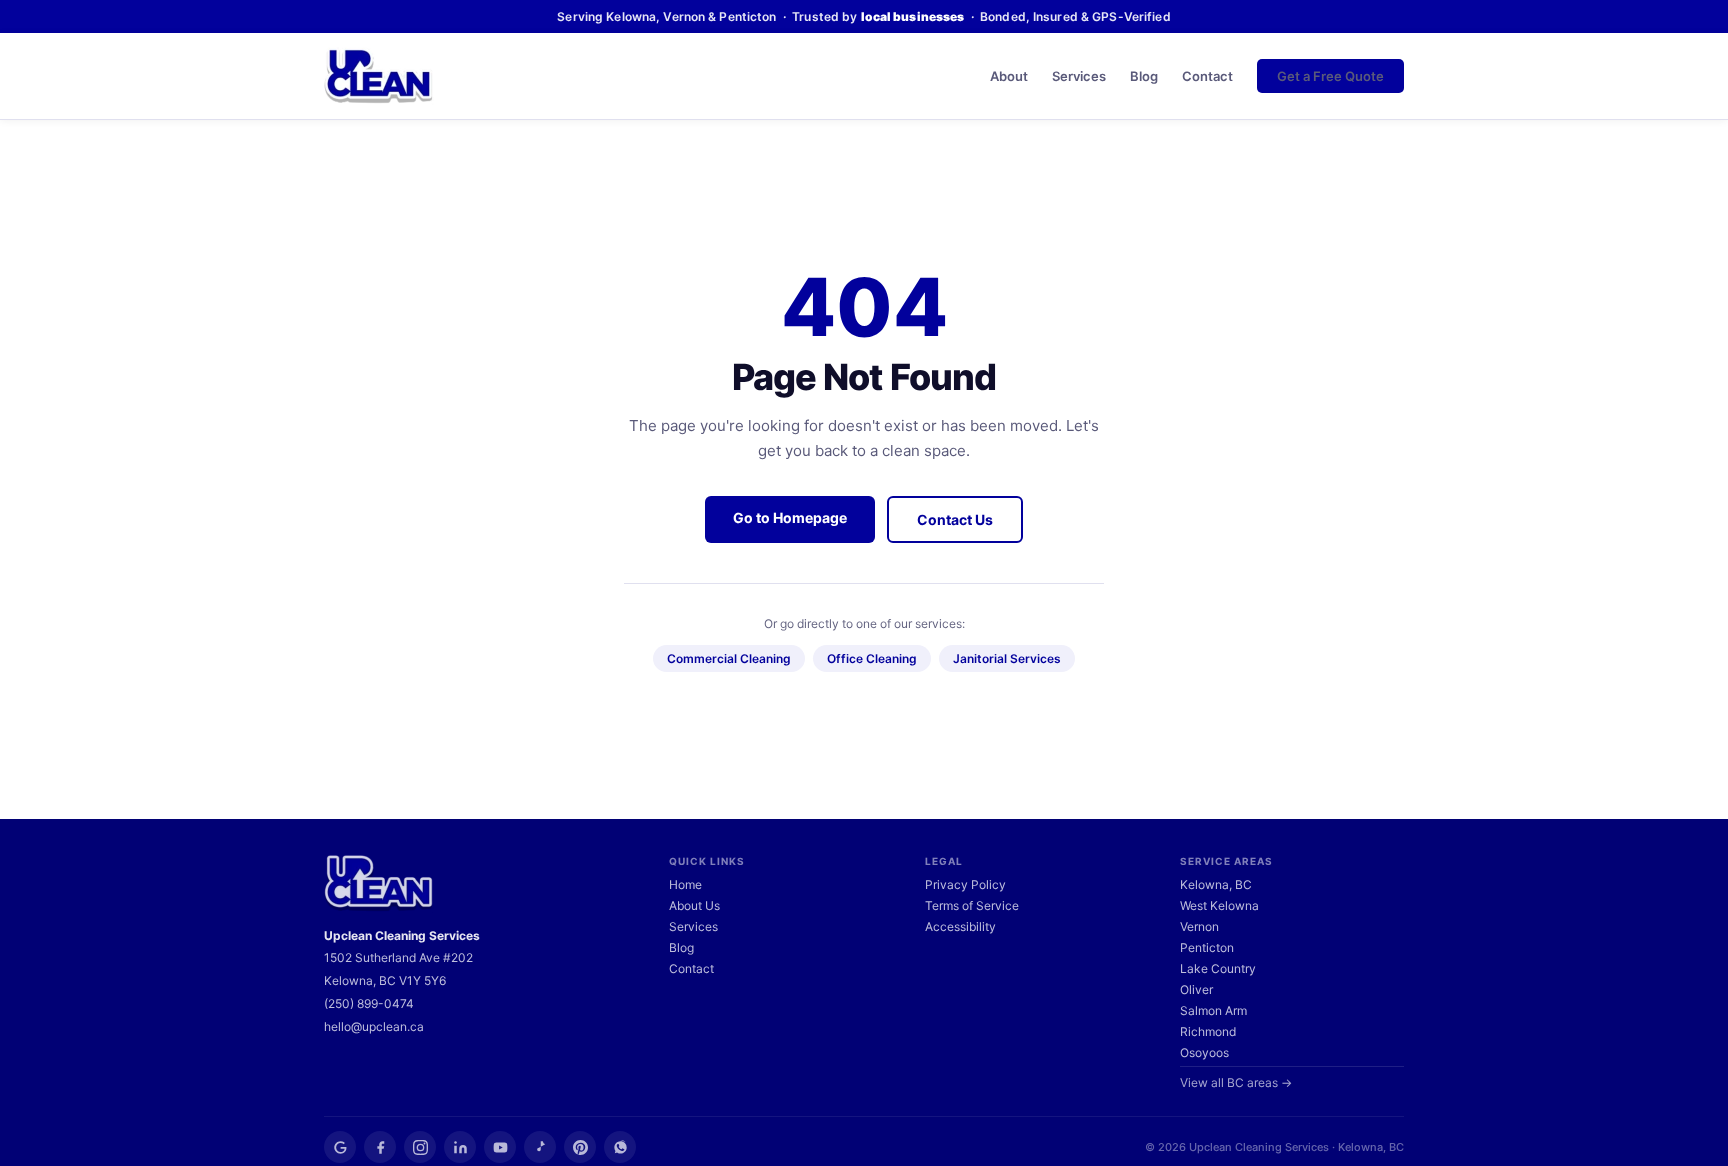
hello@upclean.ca (374, 1026)
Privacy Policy (965, 884)
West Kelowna (1219, 905)
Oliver (1196, 989)
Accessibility (960, 926)
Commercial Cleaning (729, 658)
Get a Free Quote (1330, 76)
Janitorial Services (1007, 658)
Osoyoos (1204, 1052)
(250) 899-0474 (369, 1003)
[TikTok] (540, 1147)
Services (1079, 76)
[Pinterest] (580, 1147)
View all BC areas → (1236, 1082)
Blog (1144, 76)
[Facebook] (380, 1147)
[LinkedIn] (460, 1147)
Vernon (1199, 926)
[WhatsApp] (620, 1147)
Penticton (1207, 947)
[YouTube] (500, 1147)
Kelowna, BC (1216, 884)
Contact (1207, 76)
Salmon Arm (1213, 1010)
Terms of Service (972, 905)
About (1009, 76)
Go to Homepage (790, 517)
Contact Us (955, 519)
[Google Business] (340, 1147)
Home (685, 884)
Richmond (1208, 1031)
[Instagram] (420, 1147)
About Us (694, 905)
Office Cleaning (872, 658)
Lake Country (1218, 968)
